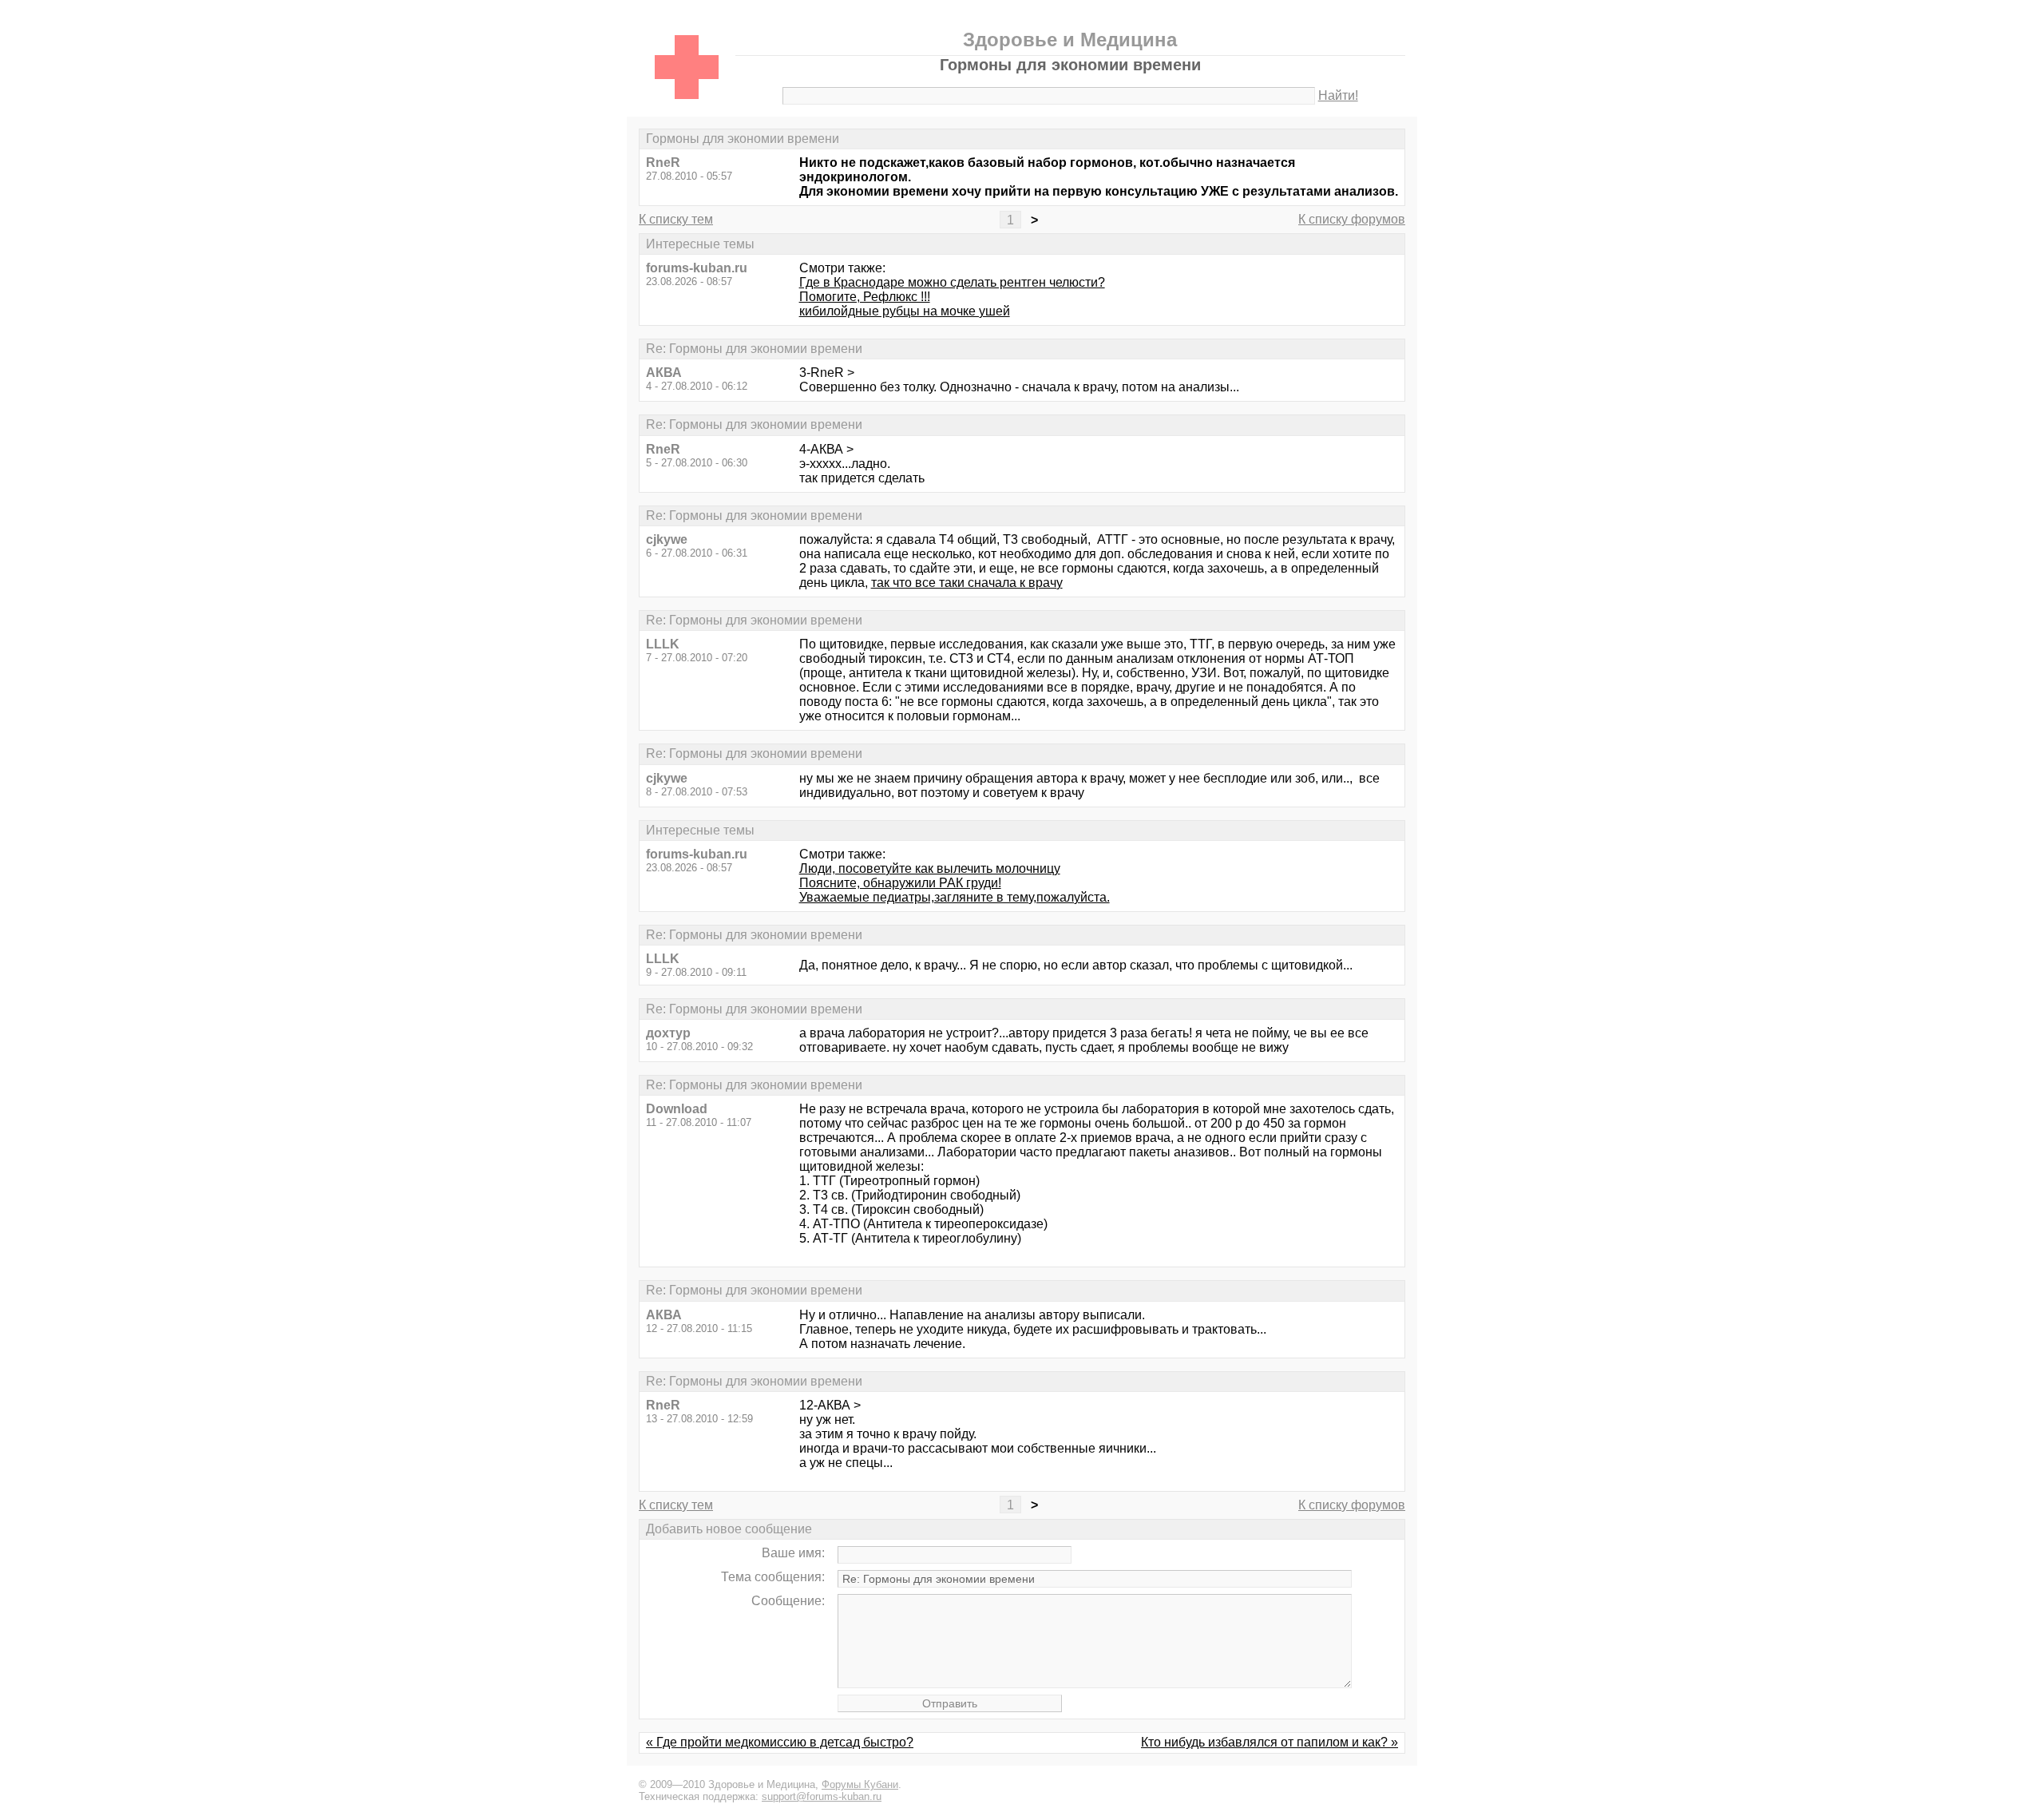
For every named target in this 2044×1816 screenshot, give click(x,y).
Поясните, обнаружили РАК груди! (900, 883)
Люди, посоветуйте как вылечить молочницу (930, 868)
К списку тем (676, 219)
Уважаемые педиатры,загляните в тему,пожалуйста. (955, 897)
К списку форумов (1352, 219)
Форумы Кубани (860, 1784)
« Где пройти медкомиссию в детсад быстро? (780, 1742)
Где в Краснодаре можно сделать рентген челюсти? (952, 282)
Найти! (1338, 95)
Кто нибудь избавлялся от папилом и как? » (1270, 1742)
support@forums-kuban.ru (822, 1796)
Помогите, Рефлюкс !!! (865, 297)
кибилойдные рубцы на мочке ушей (905, 311)
